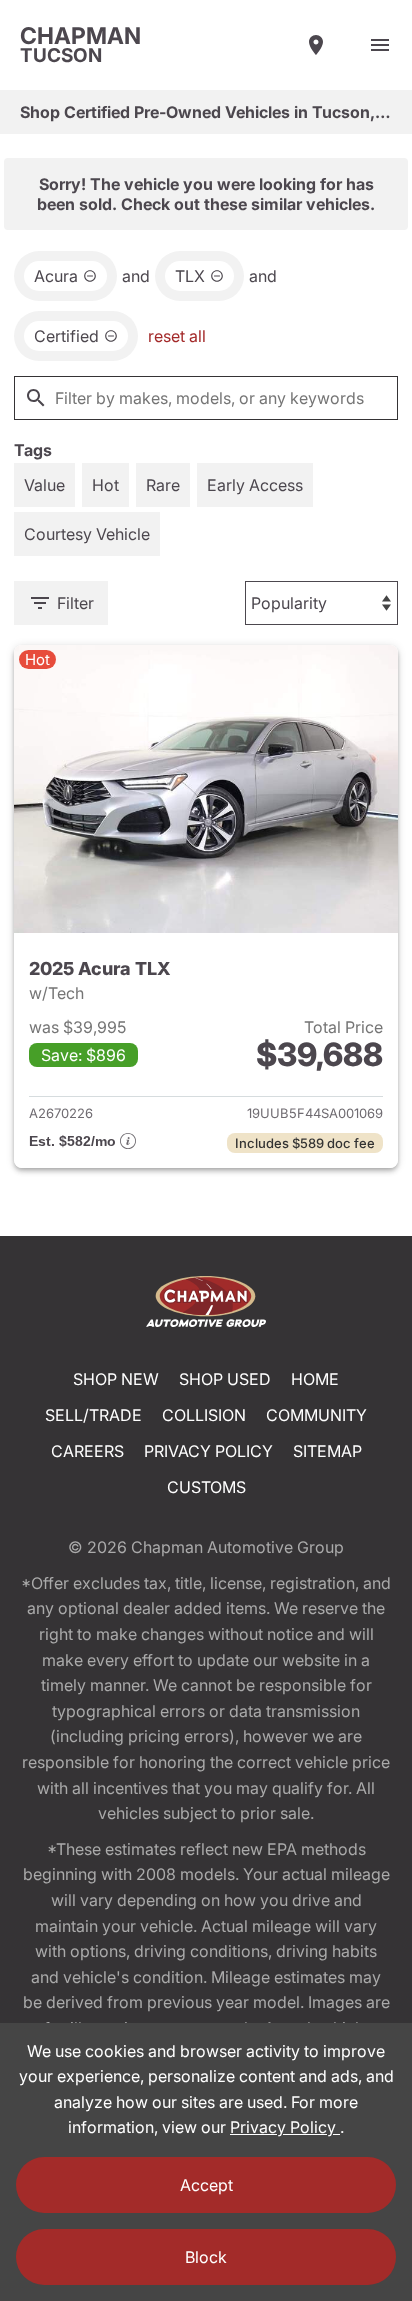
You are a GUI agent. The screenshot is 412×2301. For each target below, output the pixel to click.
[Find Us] (316, 45)
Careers (87, 1451)
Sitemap (327, 1451)
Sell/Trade (93, 1415)
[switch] (380, 45)
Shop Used (225, 1379)
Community (316, 1415)
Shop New (116, 1379)
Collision (204, 1415)
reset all (177, 336)
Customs (206, 1487)
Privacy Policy (208, 1451)
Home (315, 1379)
